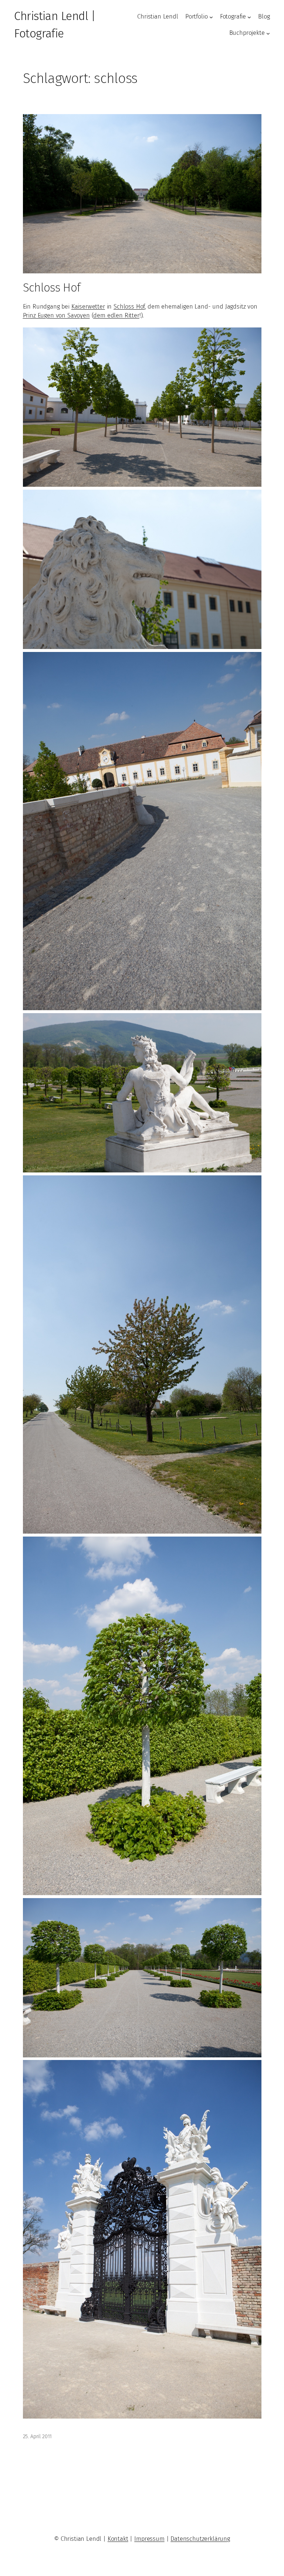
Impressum (149, 2539)
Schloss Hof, (130, 307)
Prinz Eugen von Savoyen (56, 315)
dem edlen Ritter (116, 315)
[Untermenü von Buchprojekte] (268, 33)
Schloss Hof (52, 287)
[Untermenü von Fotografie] (249, 17)
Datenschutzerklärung (200, 2539)
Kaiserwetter (88, 307)
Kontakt (118, 2539)
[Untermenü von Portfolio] (211, 17)
